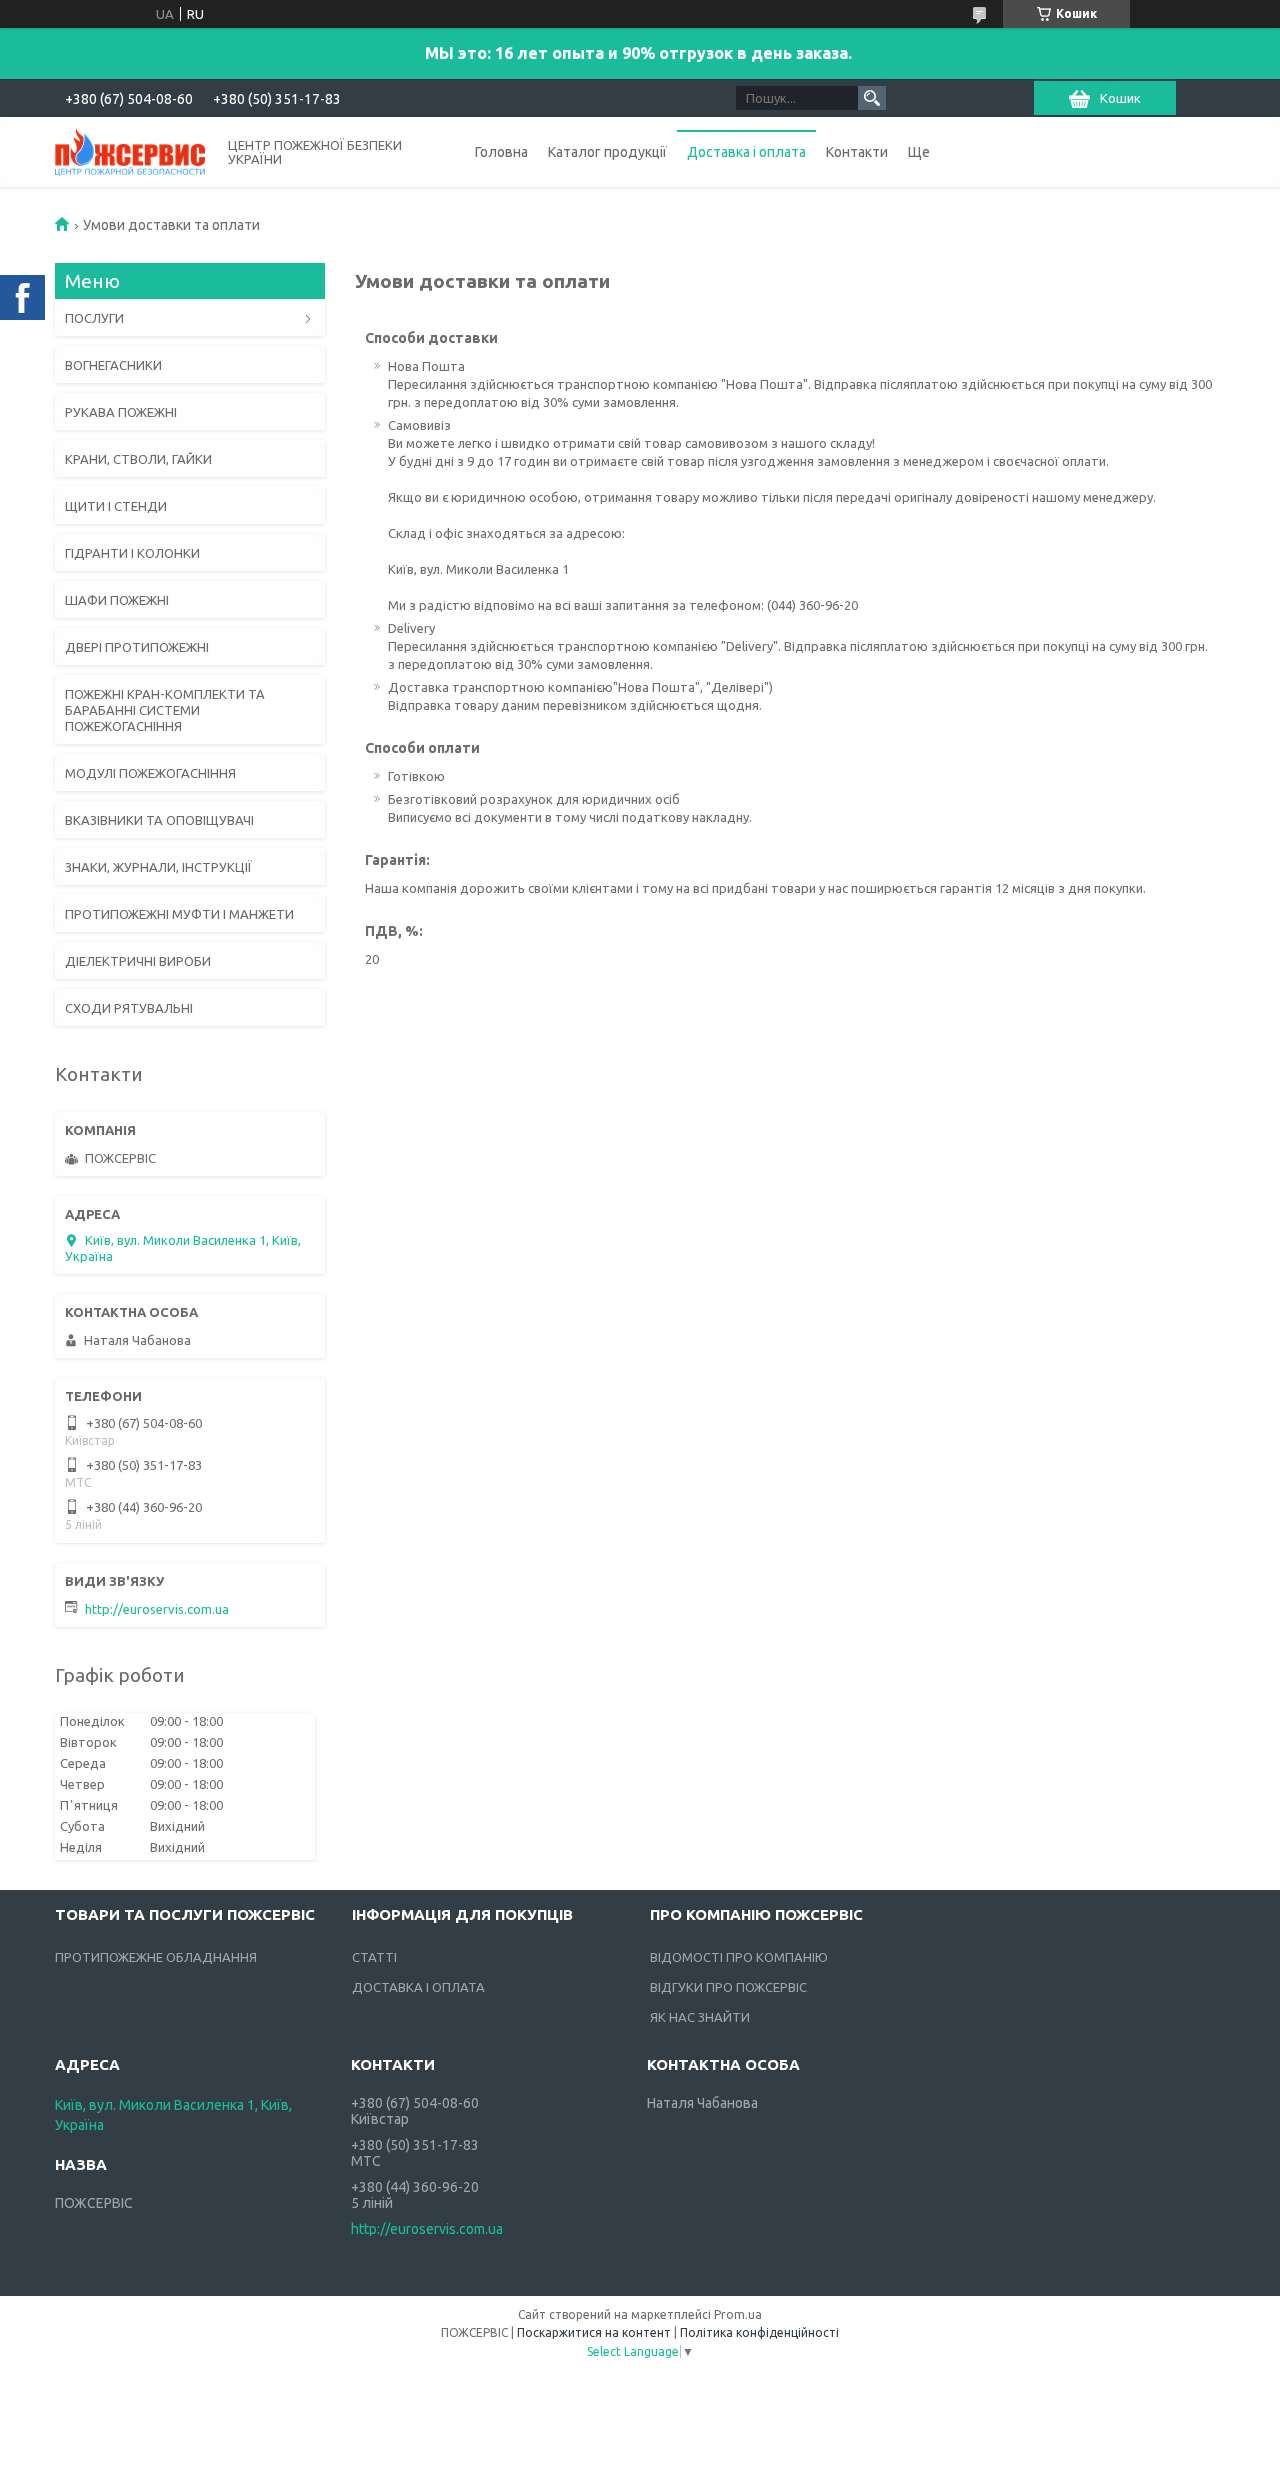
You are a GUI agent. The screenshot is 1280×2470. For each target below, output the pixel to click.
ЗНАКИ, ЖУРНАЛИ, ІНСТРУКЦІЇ (158, 867)
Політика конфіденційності (759, 2332)
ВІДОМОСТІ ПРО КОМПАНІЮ (739, 1957)
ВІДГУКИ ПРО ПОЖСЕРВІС (728, 1987)
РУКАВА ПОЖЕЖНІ (121, 412)
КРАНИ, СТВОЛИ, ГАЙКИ (138, 459)
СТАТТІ (374, 1957)
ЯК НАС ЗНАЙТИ (700, 2017)
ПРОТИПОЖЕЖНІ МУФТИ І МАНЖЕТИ (179, 914)
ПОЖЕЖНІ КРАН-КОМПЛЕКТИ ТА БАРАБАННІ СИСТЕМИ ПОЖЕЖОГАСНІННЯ (165, 710)
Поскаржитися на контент (594, 2332)
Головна (501, 152)
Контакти (857, 152)
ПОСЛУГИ (94, 318)
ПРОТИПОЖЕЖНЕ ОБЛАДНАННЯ (156, 1957)
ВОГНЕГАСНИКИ (113, 365)
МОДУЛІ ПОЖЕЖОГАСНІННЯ (150, 773)
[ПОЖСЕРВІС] (130, 150)
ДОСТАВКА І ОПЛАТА (418, 1987)
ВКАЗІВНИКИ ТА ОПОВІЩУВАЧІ (159, 820)
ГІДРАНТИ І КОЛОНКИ (132, 553)
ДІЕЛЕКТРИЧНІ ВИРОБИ (138, 961)
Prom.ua (738, 2314)
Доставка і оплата (746, 152)
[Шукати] (872, 98)
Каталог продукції (607, 152)
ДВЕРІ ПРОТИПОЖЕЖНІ (137, 647)
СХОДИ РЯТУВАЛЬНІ (129, 1008)
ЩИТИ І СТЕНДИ (116, 506)
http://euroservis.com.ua (157, 1609)
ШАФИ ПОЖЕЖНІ (117, 600)
